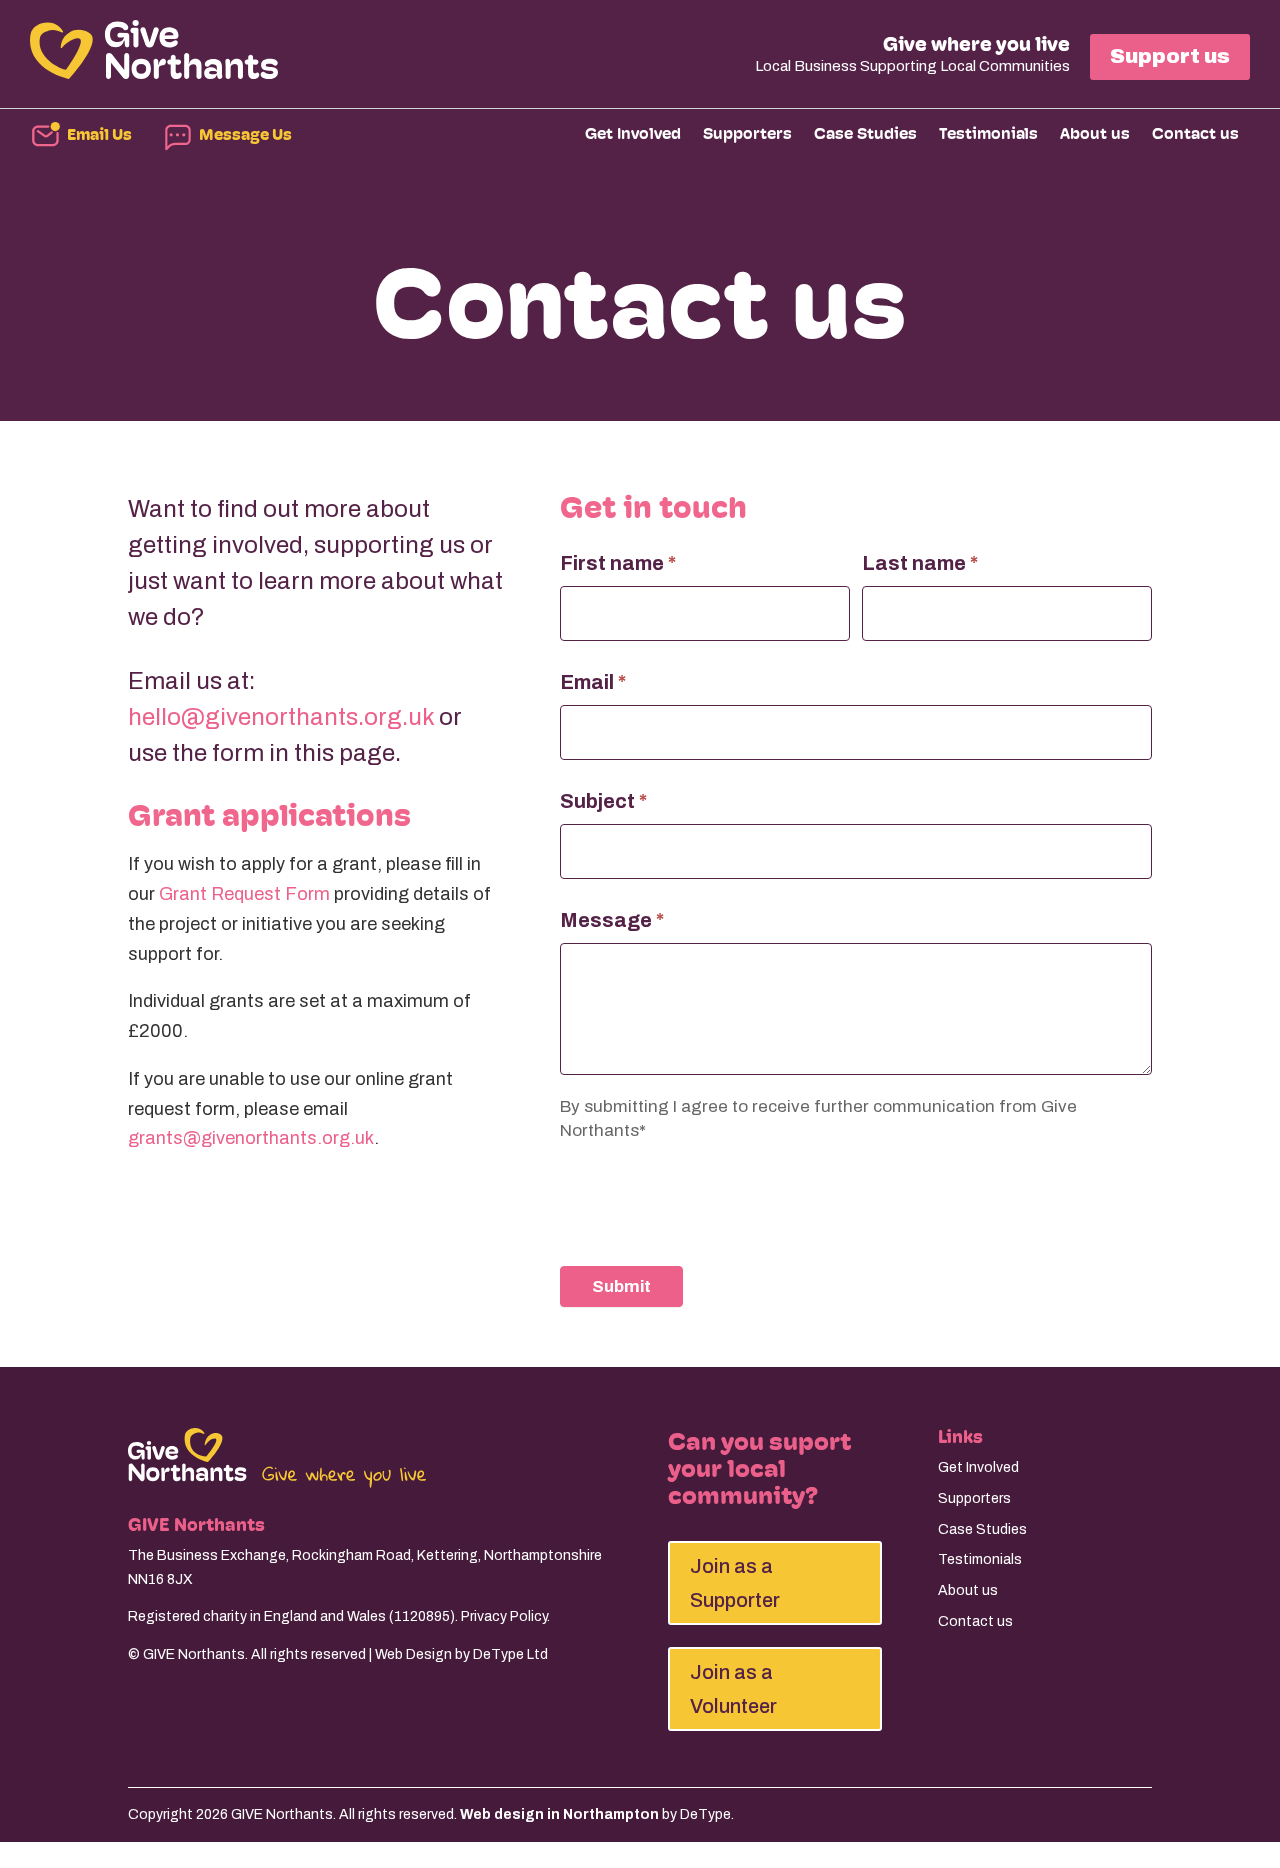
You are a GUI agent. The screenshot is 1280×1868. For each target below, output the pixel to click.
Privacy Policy (504, 1616)
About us (1095, 135)
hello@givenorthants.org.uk (281, 717)
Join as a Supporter (735, 1583)
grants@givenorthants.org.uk (251, 1138)
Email (593, 682)
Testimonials (988, 135)
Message (612, 920)
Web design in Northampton (559, 1814)
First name (618, 563)
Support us (1170, 56)
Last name (920, 563)
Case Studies (865, 135)
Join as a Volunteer (733, 1689)
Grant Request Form (244, 894)
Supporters (747, 135)
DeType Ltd (510, 1654)
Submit (621, 1286)
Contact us (1195, 135)
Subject (603, 801)
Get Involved (633, 135)
